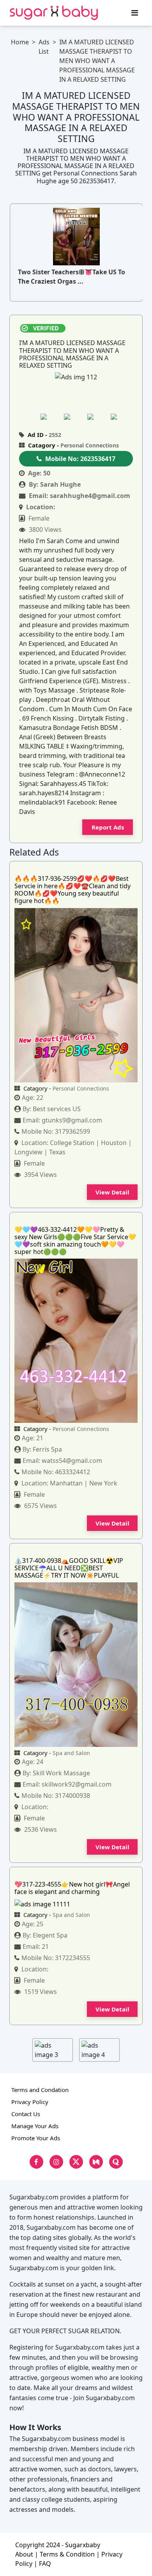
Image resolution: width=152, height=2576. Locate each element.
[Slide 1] (51, 416)
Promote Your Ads (36, 2138)
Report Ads (108, 827)
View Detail (112, 1192)
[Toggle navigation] (135, 13)
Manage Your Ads (35, 2126)
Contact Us (26, 2114)
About (24, 2554)
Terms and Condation (40, 2090)
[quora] (116, 2162)
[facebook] (36, 2162)
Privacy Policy (30, 2102)
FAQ (45, 2564)
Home (20, 42)
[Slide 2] (74, 416)
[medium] (96, 2162)
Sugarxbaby (83, 2545)
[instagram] (56, 2162)
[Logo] (54, 13)
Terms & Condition (67, 2554)
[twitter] (76, 2162)
